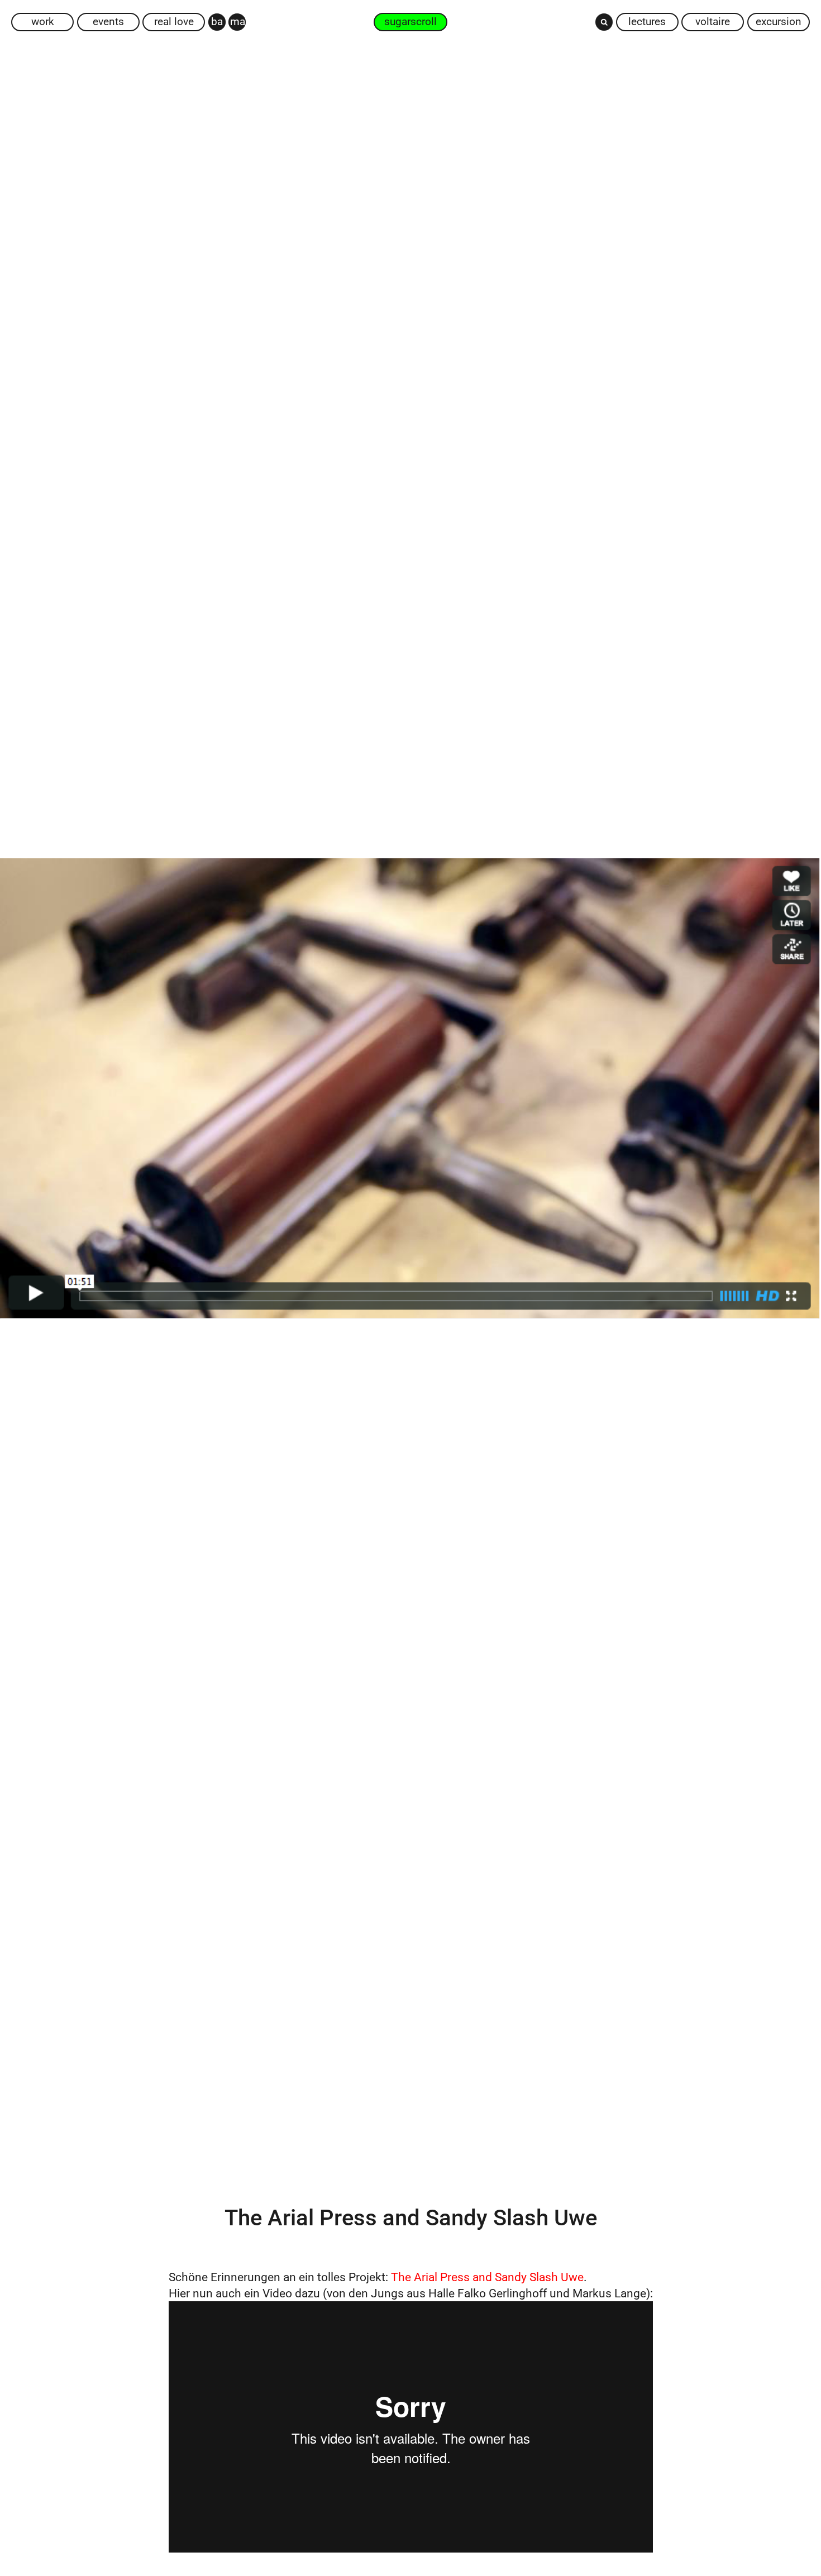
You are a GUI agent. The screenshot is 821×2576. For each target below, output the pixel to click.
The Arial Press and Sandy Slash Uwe (486, 2277)
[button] (604, 22)
